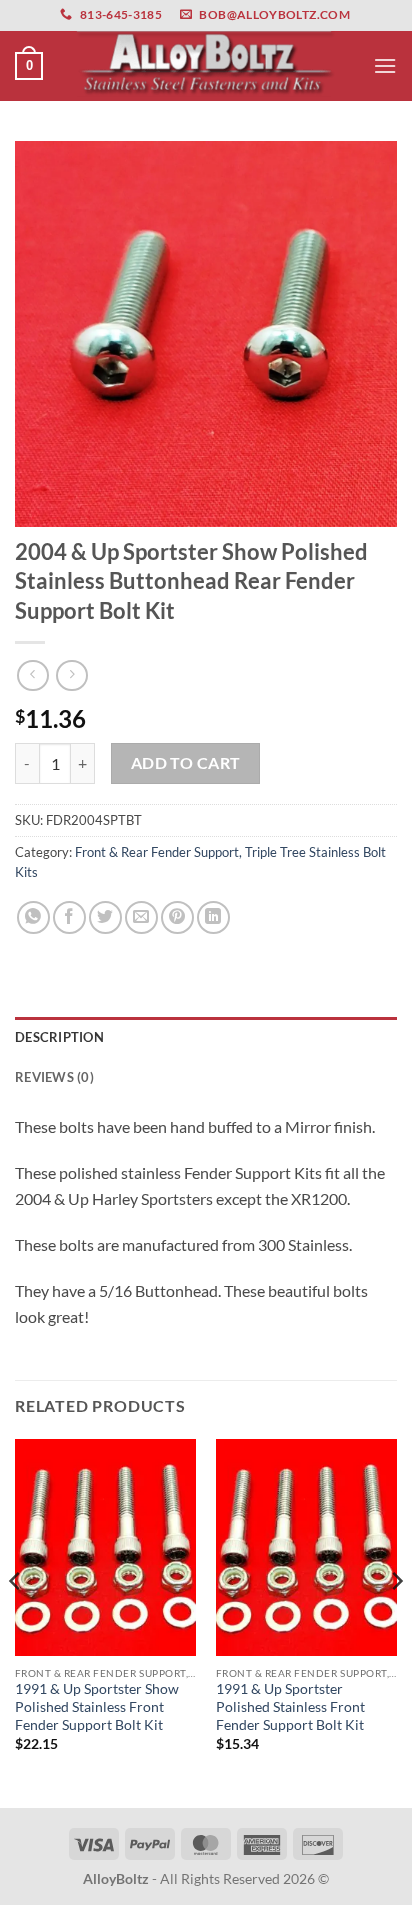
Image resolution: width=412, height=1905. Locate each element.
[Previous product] (71, 675)
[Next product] (32, 675)
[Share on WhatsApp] (33, 917)
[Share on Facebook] (69, 917)
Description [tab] (59, 1037)
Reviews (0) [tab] (54, 1077)
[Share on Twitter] (105, 917)
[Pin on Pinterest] (177, 917)
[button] (29, 66)
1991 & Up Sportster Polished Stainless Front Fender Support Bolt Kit (290, 1706)
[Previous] (16, 1621)
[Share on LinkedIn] (213, 917)
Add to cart (186, 763)
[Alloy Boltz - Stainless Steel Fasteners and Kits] (206, 65)
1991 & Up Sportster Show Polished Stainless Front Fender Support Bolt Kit (97, 1706)
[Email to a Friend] (141, 917)
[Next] (396, 1621)
